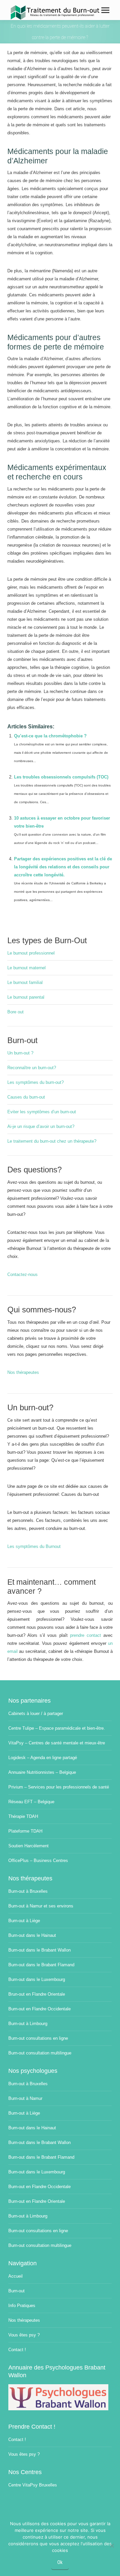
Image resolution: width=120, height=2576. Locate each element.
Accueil (15, 2276)
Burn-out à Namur (25, 2098)
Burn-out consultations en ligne (38, 2038)
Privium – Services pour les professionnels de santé (59, 1787)
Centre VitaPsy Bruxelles (33, 2485)
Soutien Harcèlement (28, 1846)
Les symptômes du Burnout (34, 1546)
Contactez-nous (22, 1274)
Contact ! (17, 2350)
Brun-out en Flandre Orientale (37, 1994)
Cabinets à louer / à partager (36, 1713)
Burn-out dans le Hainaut (32, 1935)
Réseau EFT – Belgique (31, 1802)
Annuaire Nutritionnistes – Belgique (42, 1772)
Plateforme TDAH (25, 1831)
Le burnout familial (25, 982)
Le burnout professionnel (31, 953)
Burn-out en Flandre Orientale (37, 2201)
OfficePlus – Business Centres (38, 1861)
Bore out (15, 1012)
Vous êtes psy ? (24, 2335)
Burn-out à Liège (24, 1921)
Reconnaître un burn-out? (32, 1068)
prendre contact (85, 1635)
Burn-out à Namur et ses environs (41, 1906)
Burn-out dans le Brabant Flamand (41, 1965)
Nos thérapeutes (23, 1372)
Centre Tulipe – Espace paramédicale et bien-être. (57, 1728)
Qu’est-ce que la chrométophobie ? (50, 736)
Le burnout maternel (26, 968)
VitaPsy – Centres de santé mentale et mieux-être (57, 1743)
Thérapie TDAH (23, 1816)
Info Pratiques (22, 2306)
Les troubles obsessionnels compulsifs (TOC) (61, 777)
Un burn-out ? (20, 1053)
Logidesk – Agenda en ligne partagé (43, 1758)
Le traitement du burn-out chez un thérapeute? (52, 1141)
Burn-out (16, 2291)
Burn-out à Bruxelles (28, 1891)
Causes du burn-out (26, 1097)
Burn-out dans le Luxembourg (37, 1979)
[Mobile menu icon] (105, 10)
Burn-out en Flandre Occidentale (39, 2009)
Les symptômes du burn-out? (35, 1082)
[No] (112, 2546)
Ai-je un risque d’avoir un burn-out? (41, 1126)
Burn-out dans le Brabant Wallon (39, 1950)
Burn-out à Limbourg (28, 2024)
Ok (60, 2562)
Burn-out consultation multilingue (40, 2053)
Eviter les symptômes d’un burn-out (42, 1112)
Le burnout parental (26, 997)
